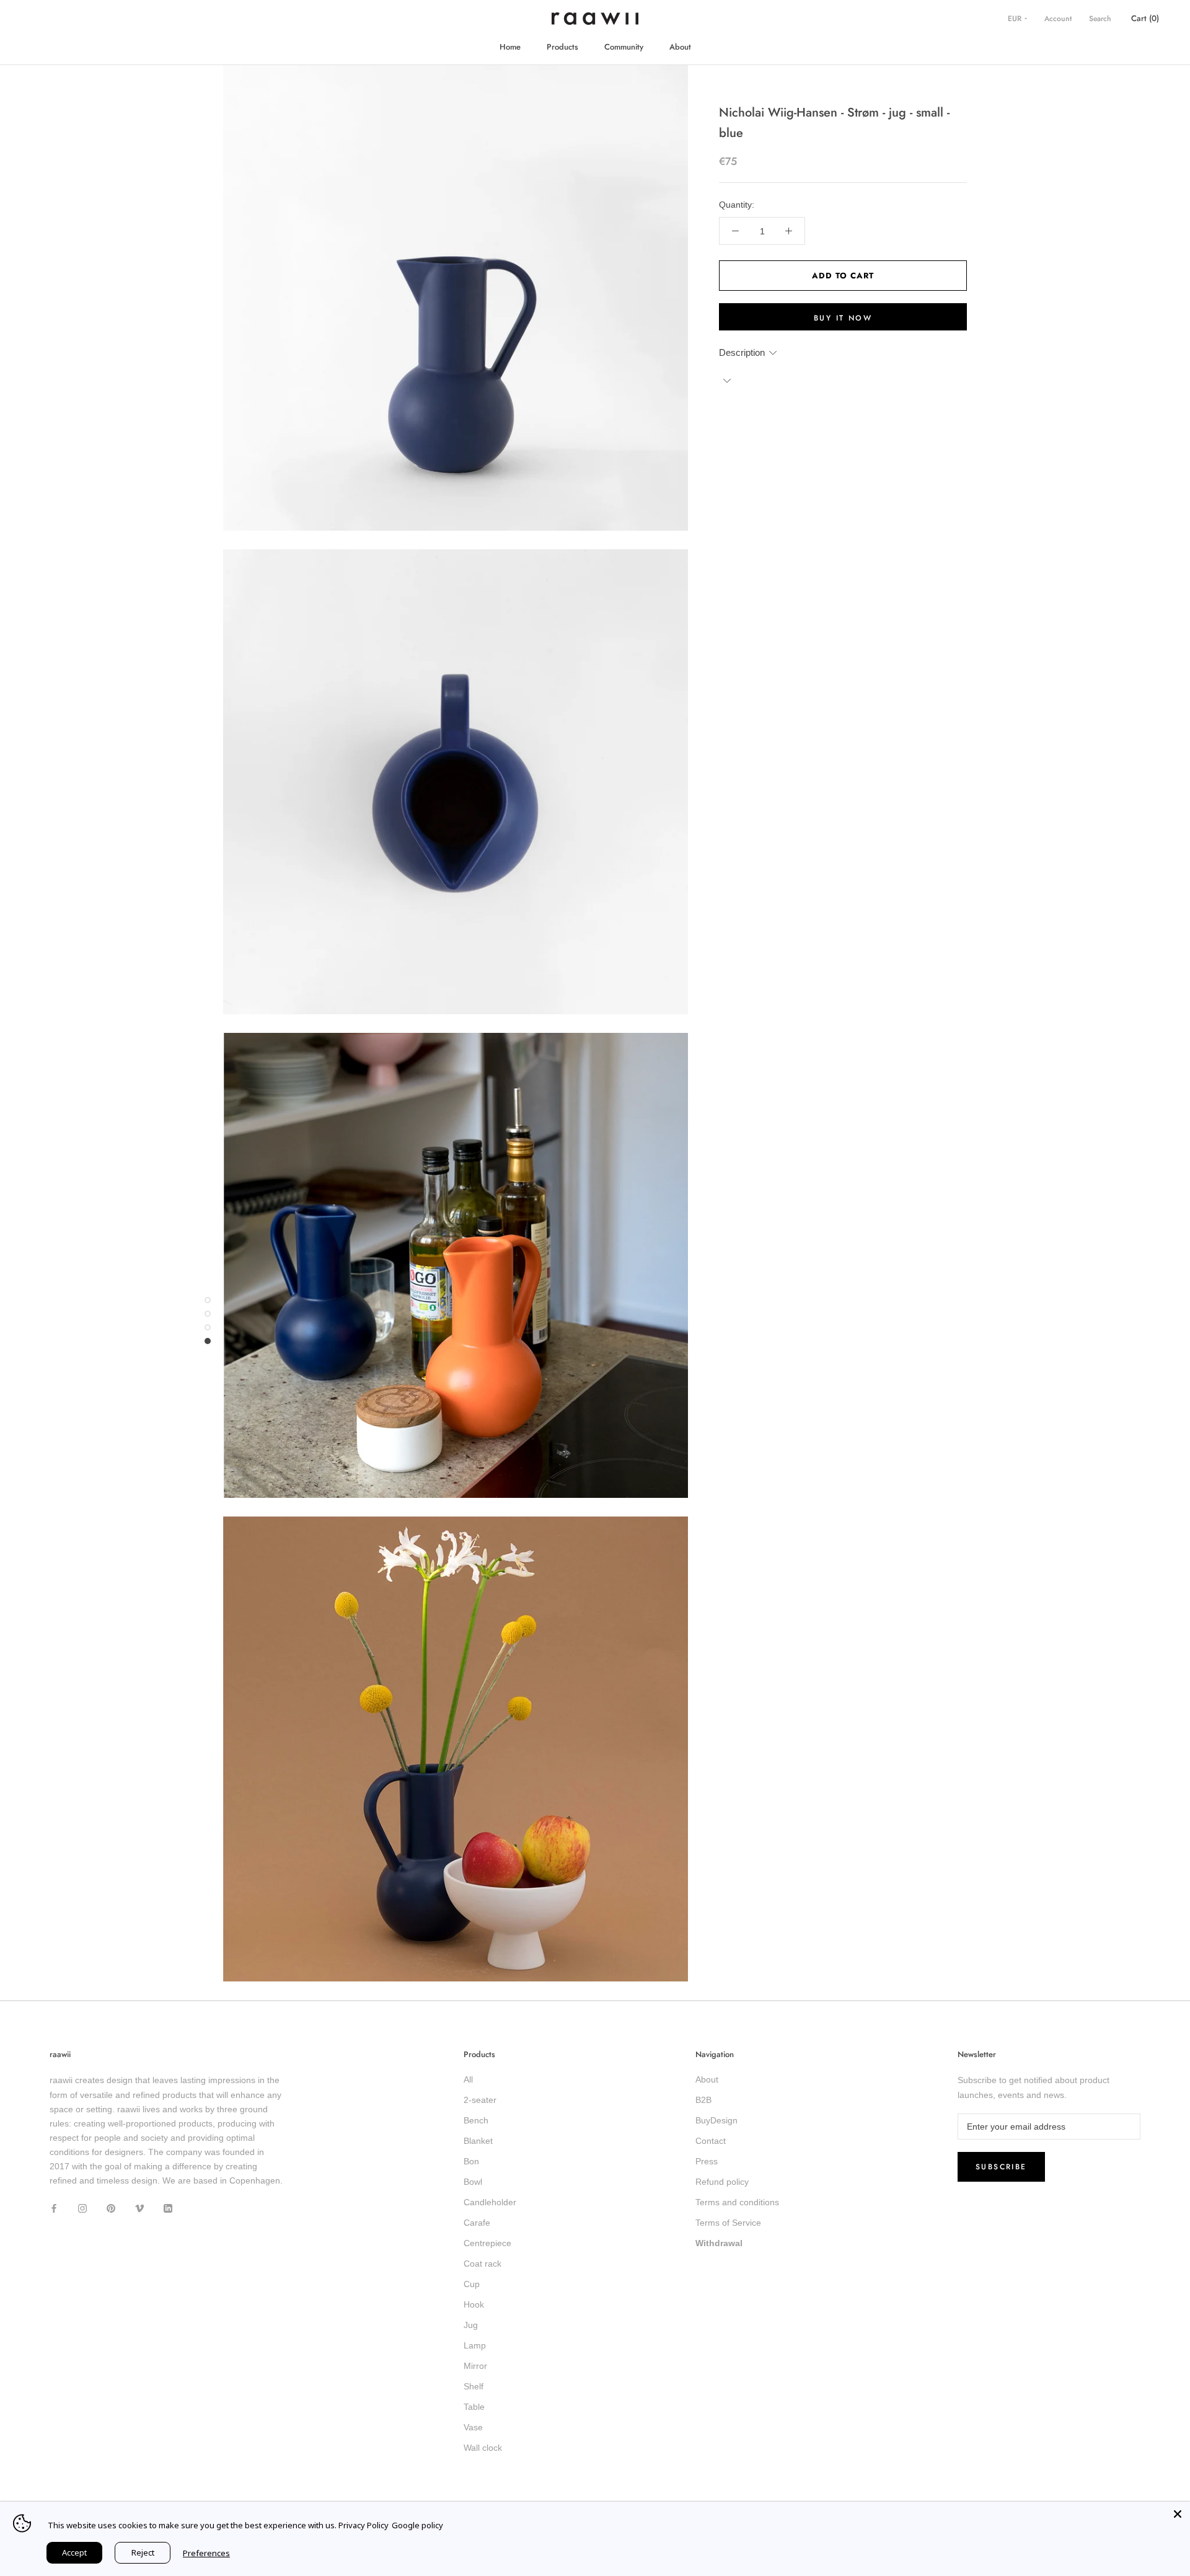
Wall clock (483, 2448)
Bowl (473, 2182)
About (680, 47)
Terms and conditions (737, 2202)
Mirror (475, 2366)
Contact (711, 2141)
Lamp (475, 2345)
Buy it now (843, 318)
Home (510, 47)
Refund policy (722, 2182)
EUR (1016, 19)
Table (474, 2407)
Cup (472, 2284)
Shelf (474, 2386)
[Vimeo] (139, 2207)
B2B (703, 2100)
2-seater (480, 2100)
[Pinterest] (111, 2207)
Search (1100, 19)
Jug (471, 2325)
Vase (473, 2427)
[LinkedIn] (168, 2207)
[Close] (1178, 2514)
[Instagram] (82, 2207)
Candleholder (490, 2202)
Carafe (477, 2223)
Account (1058, 19)
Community (624, 47)
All (468, 2079)
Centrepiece (487, 2243)
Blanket (478, 2141)
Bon (471, 2161)
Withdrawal (719, 2243)
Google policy (417, 2525)
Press (707, 2161)
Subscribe (1001, 2167)
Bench (476, 2120)
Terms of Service (728, 2223)
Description (742, 352)
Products (562, 47)
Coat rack (483, 2264)
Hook (474, 2304)
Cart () (1145, 18)
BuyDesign (716, 2120)
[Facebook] (54, 2207)
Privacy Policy (364, 2525)
